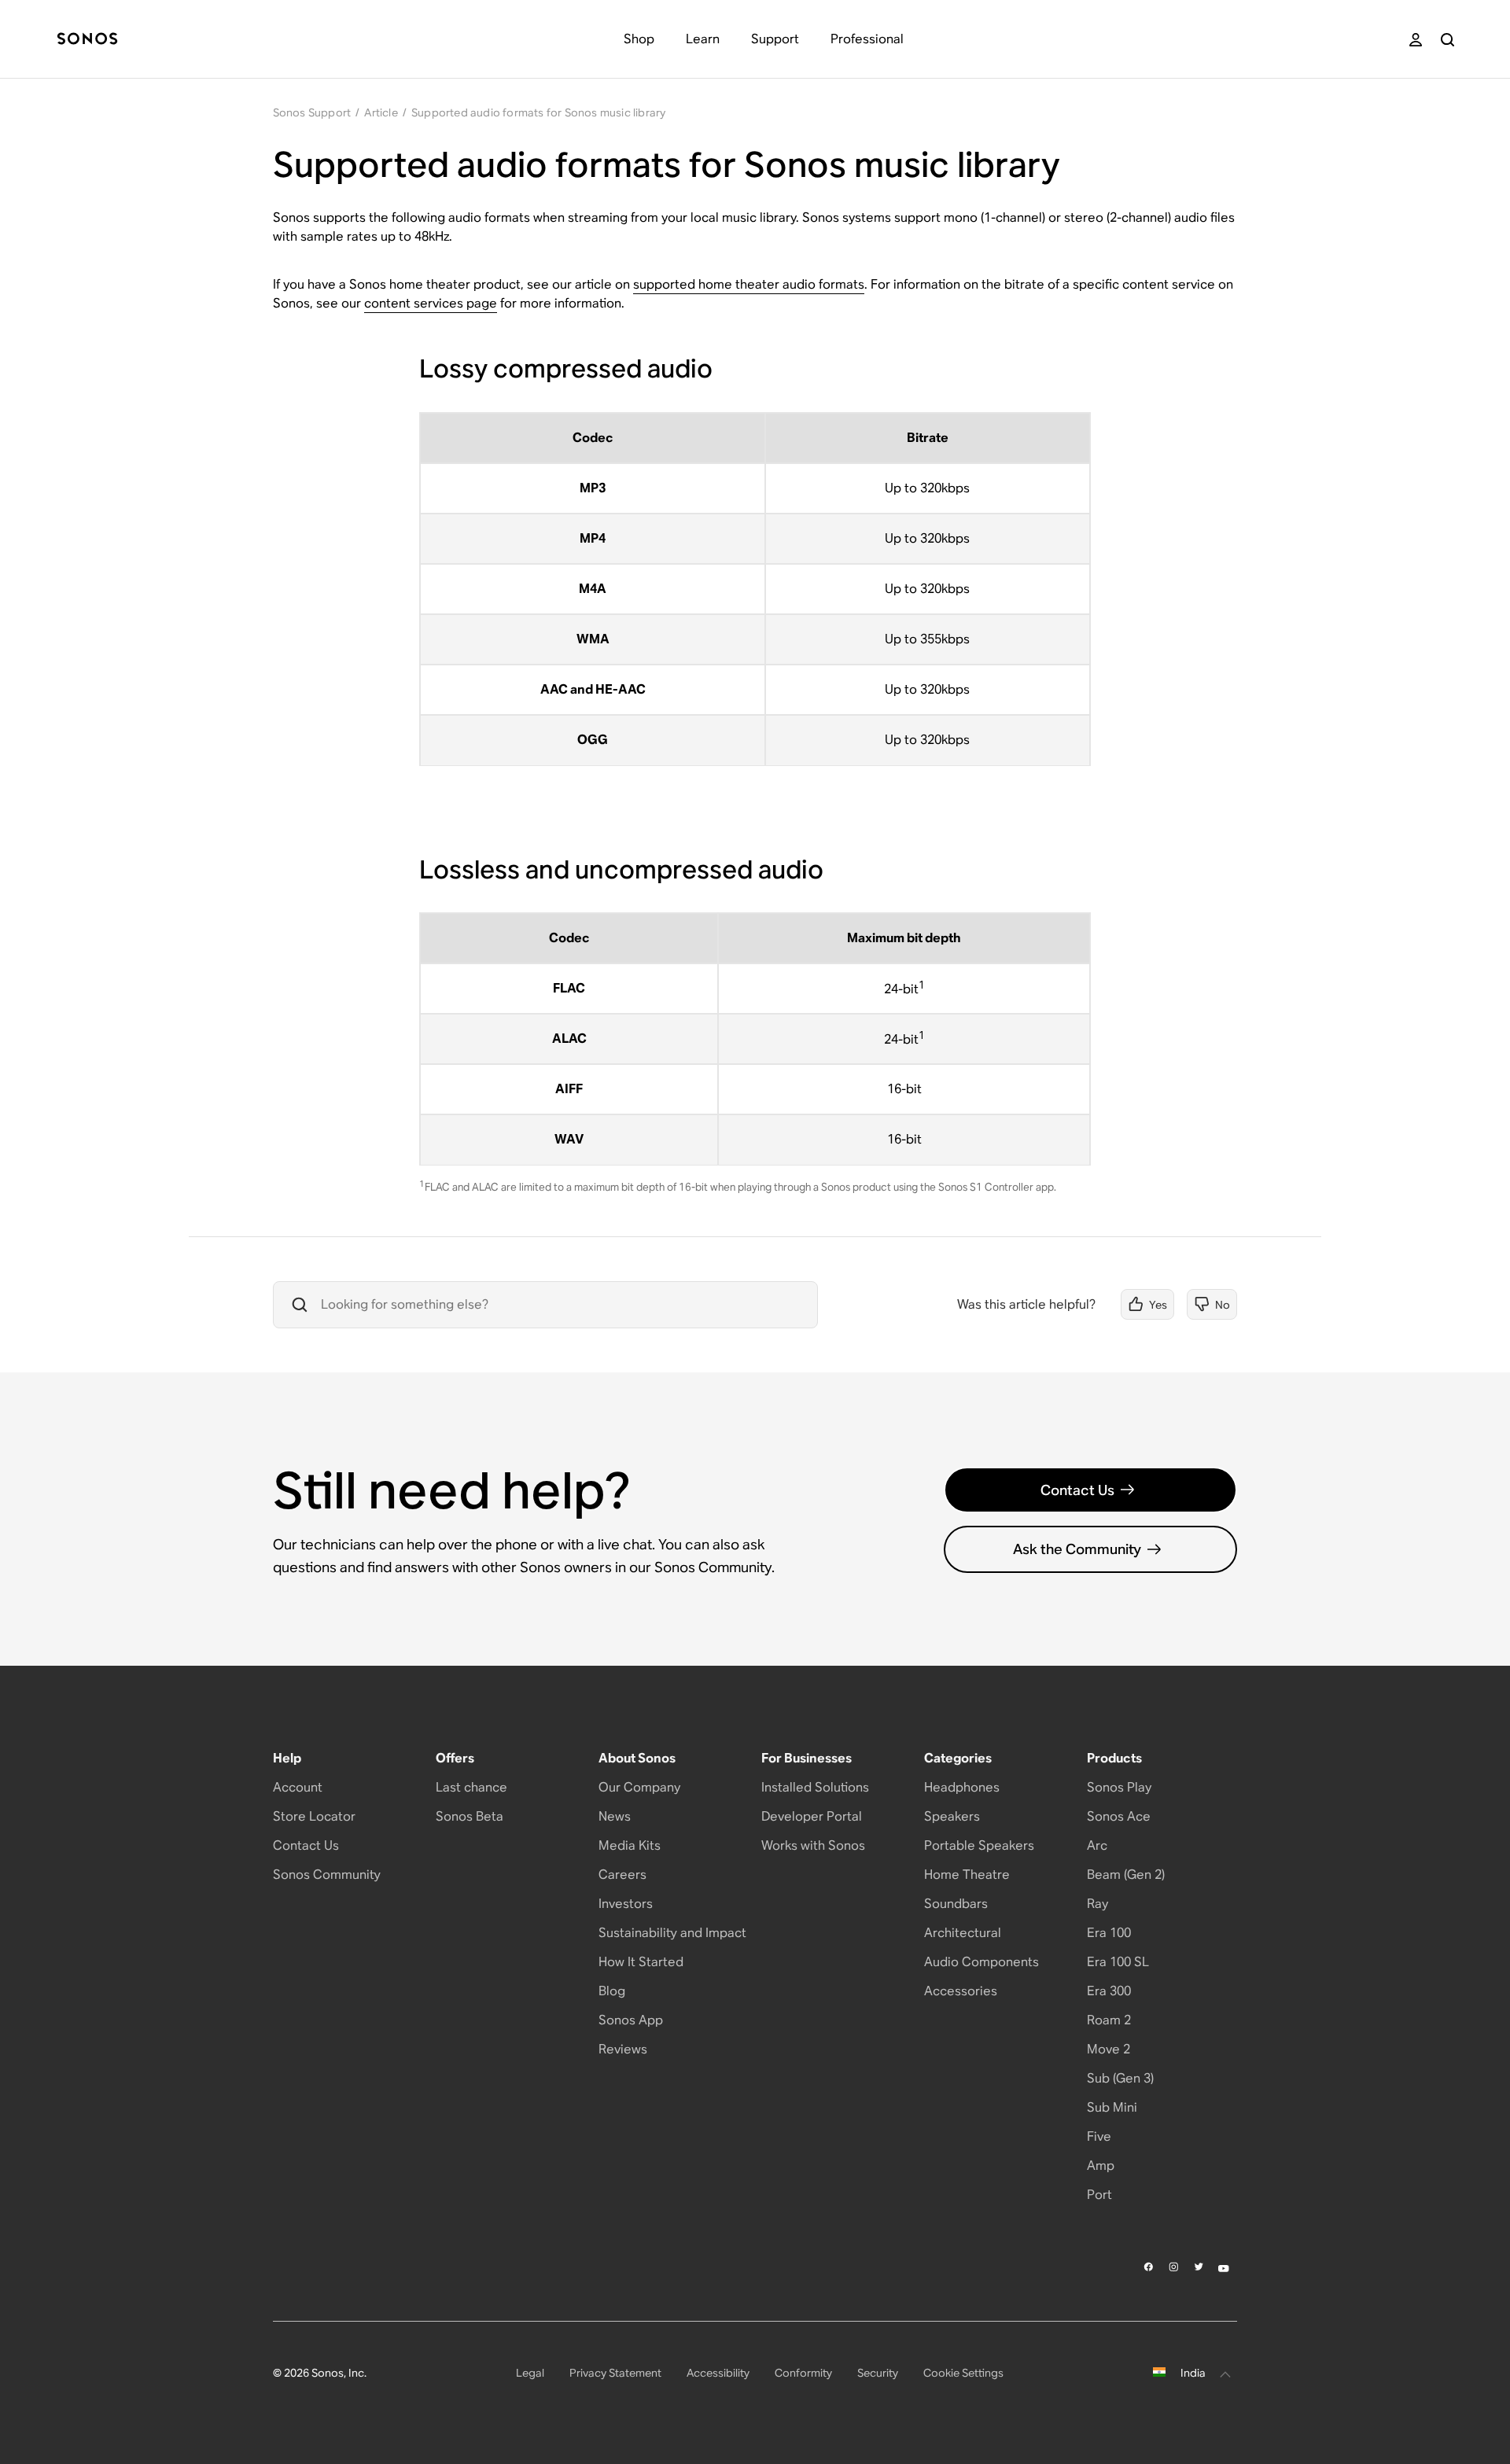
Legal (530, 2373)
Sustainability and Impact (672, 1933)
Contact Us (1077, 1490)
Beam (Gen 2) (1126, 1875)
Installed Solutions (815, 1787)
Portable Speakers (979, 1845)
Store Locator (314, 1816)
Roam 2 (1109, 2020)
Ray (1098, 1904)
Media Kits (630, 1845)
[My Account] (1416, 40)
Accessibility (718, 2373)
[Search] (1447, 40)
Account (298, 1787)
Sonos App (631, 2020)
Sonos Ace (1119, 1816)
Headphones (962, 1787)
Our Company (639, 1787)
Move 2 (1109, 2049)
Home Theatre (967, 1875)
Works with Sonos (813, 1845)
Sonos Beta (470, 1816)
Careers (622, 1875)
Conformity (803, 2373)
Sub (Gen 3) (1120, 2078)
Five (1099, 2136)
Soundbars (956, 1904)
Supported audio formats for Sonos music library (538, 112)
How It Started (641, 1962)
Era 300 (1109, 1991)
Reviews (623, 2049)
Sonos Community (327, 1875)
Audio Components (981, 1962)
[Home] (87, 40)
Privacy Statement (615, 2373)
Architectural (963, 1933)
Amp (1101, 2166)
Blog (612, 1991)
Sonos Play (1119, 1787)
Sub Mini (1112, 2107)
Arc (1097, 1845)
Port (1099, 2195)
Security (878, 2373)
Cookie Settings (963, 2373)
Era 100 (1109, 1933)
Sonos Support (312, 112)
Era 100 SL (1118, 1962)
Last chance (471, 1787)
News (615, 1816)
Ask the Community (1077, 1549)
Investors (626, 1904)
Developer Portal (812, 1816)
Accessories (961, 1991)
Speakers (952, 1816)
